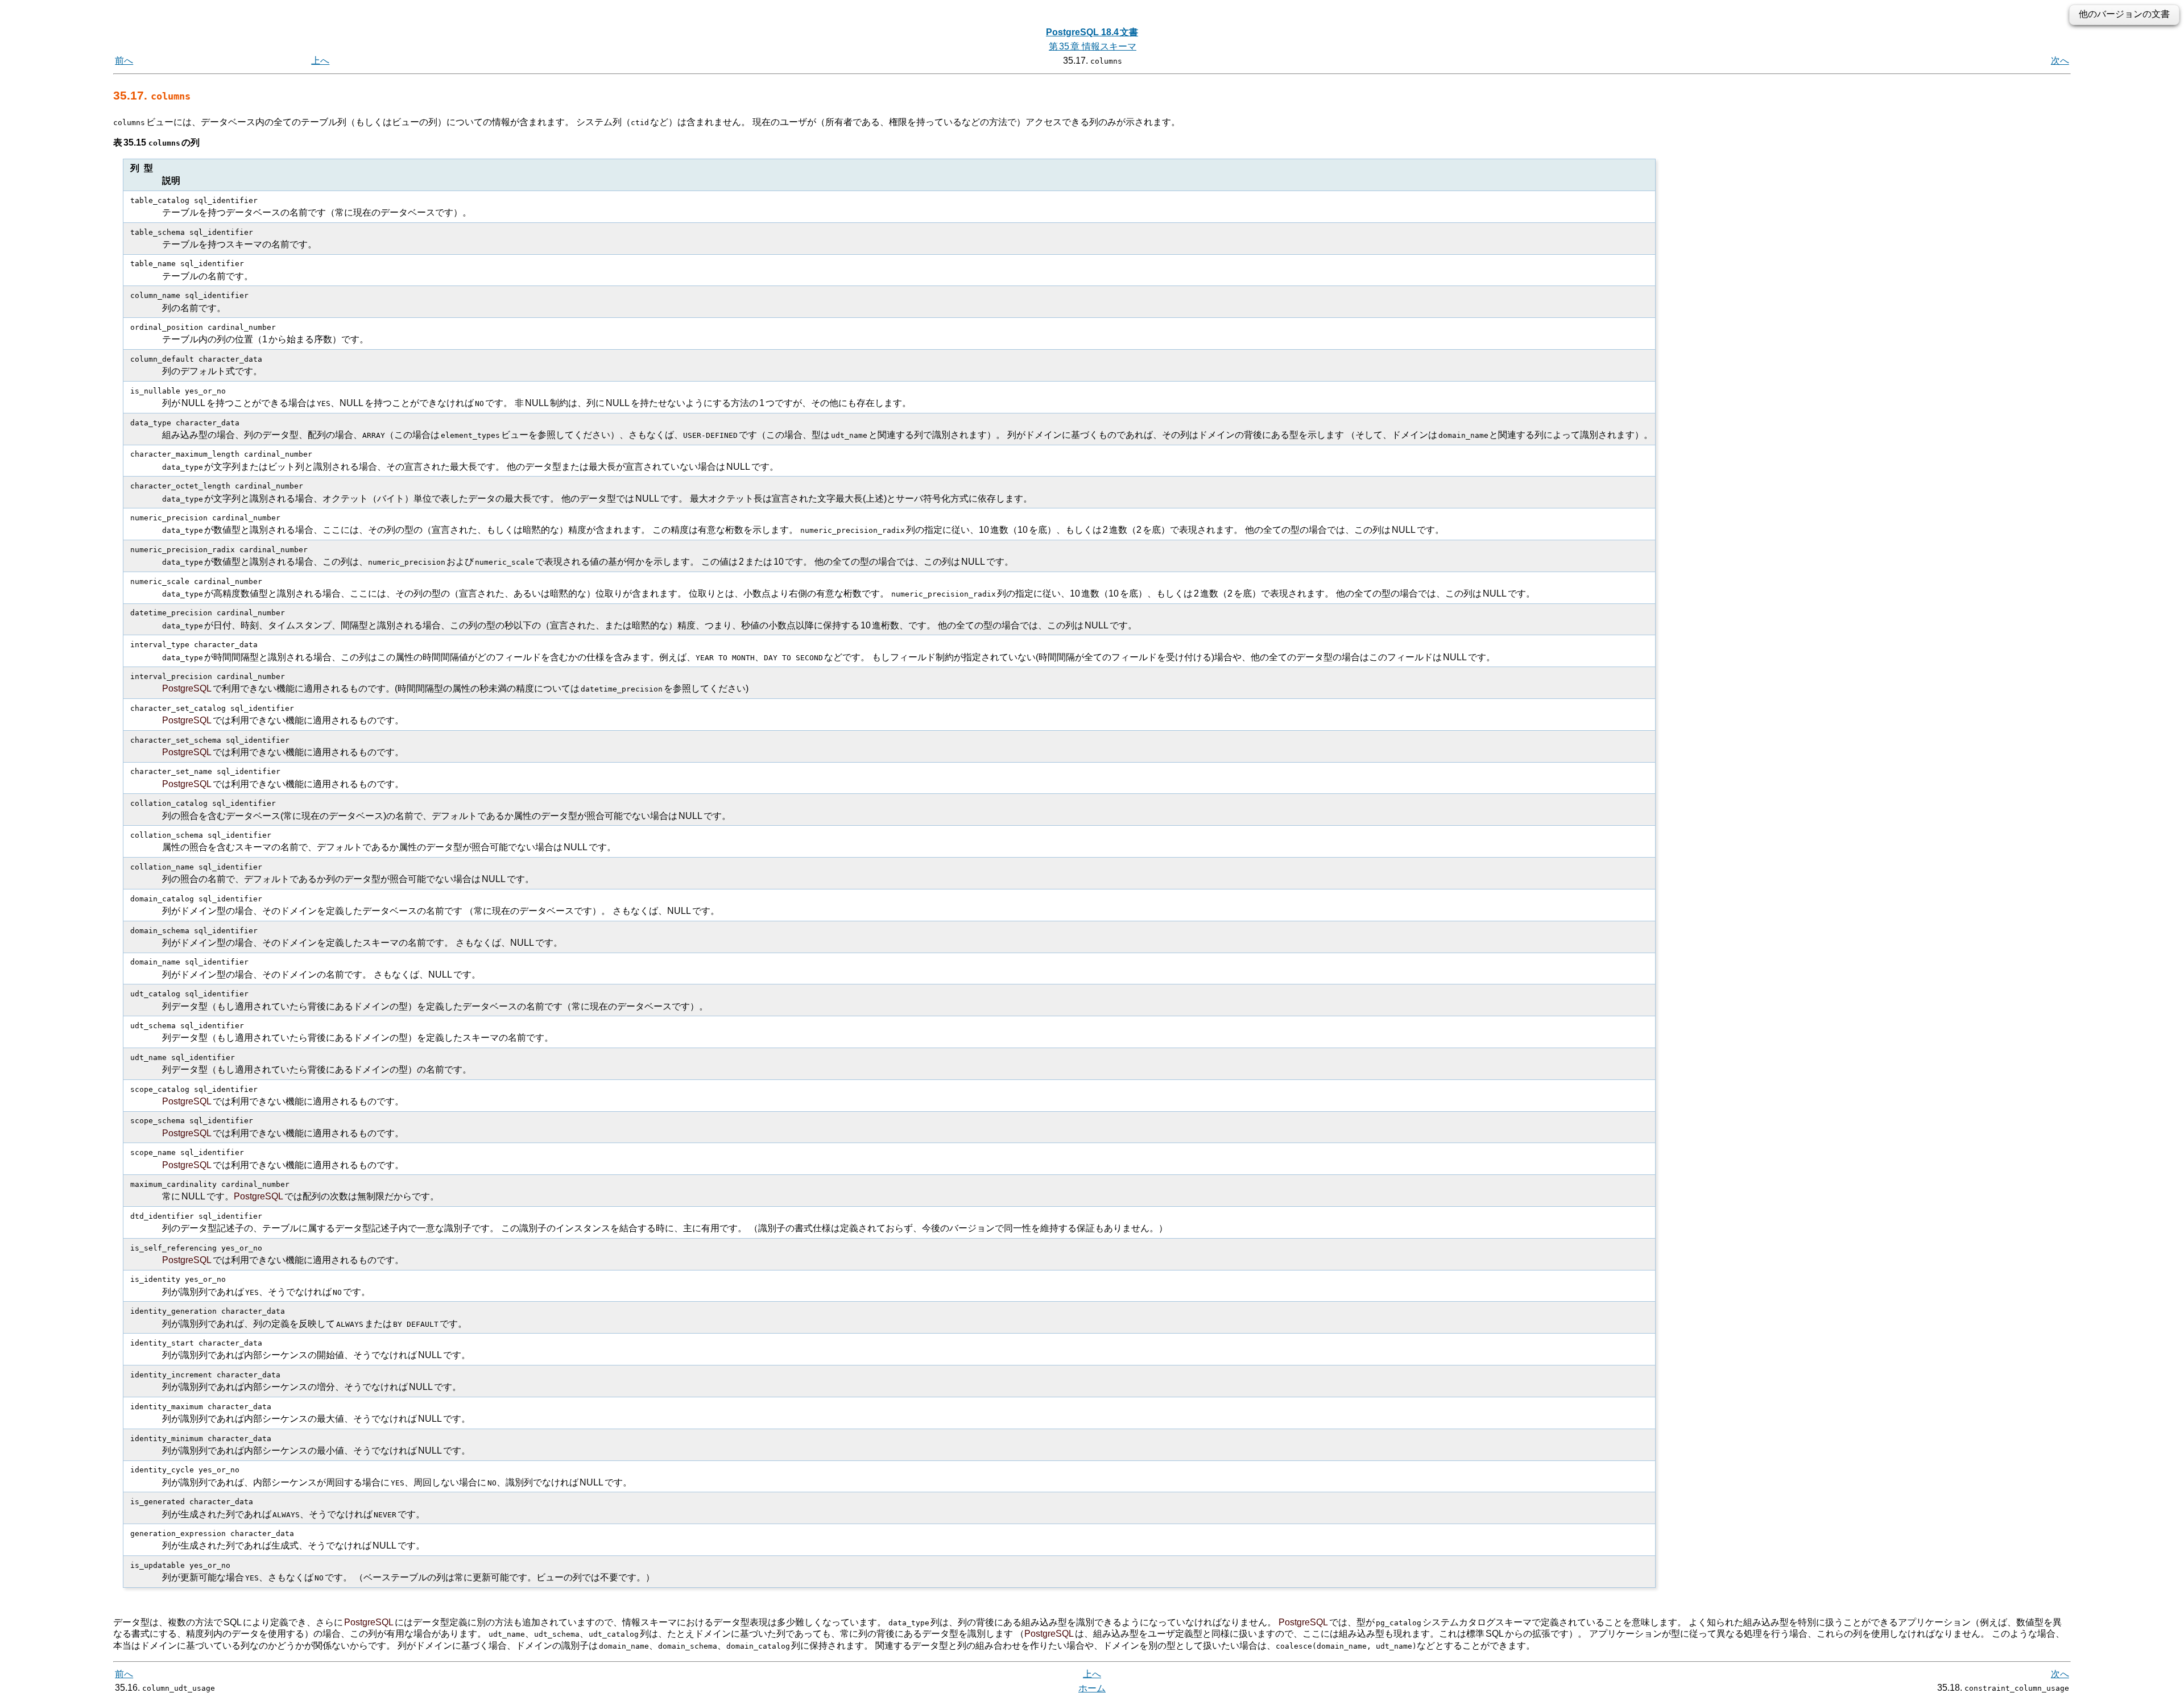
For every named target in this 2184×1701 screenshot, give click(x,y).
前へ (124, 61)
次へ (2060, 61)
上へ (320, 61)
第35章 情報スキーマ (1093, 46)
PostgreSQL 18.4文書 (1092, 32)
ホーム (1092, 1688)
